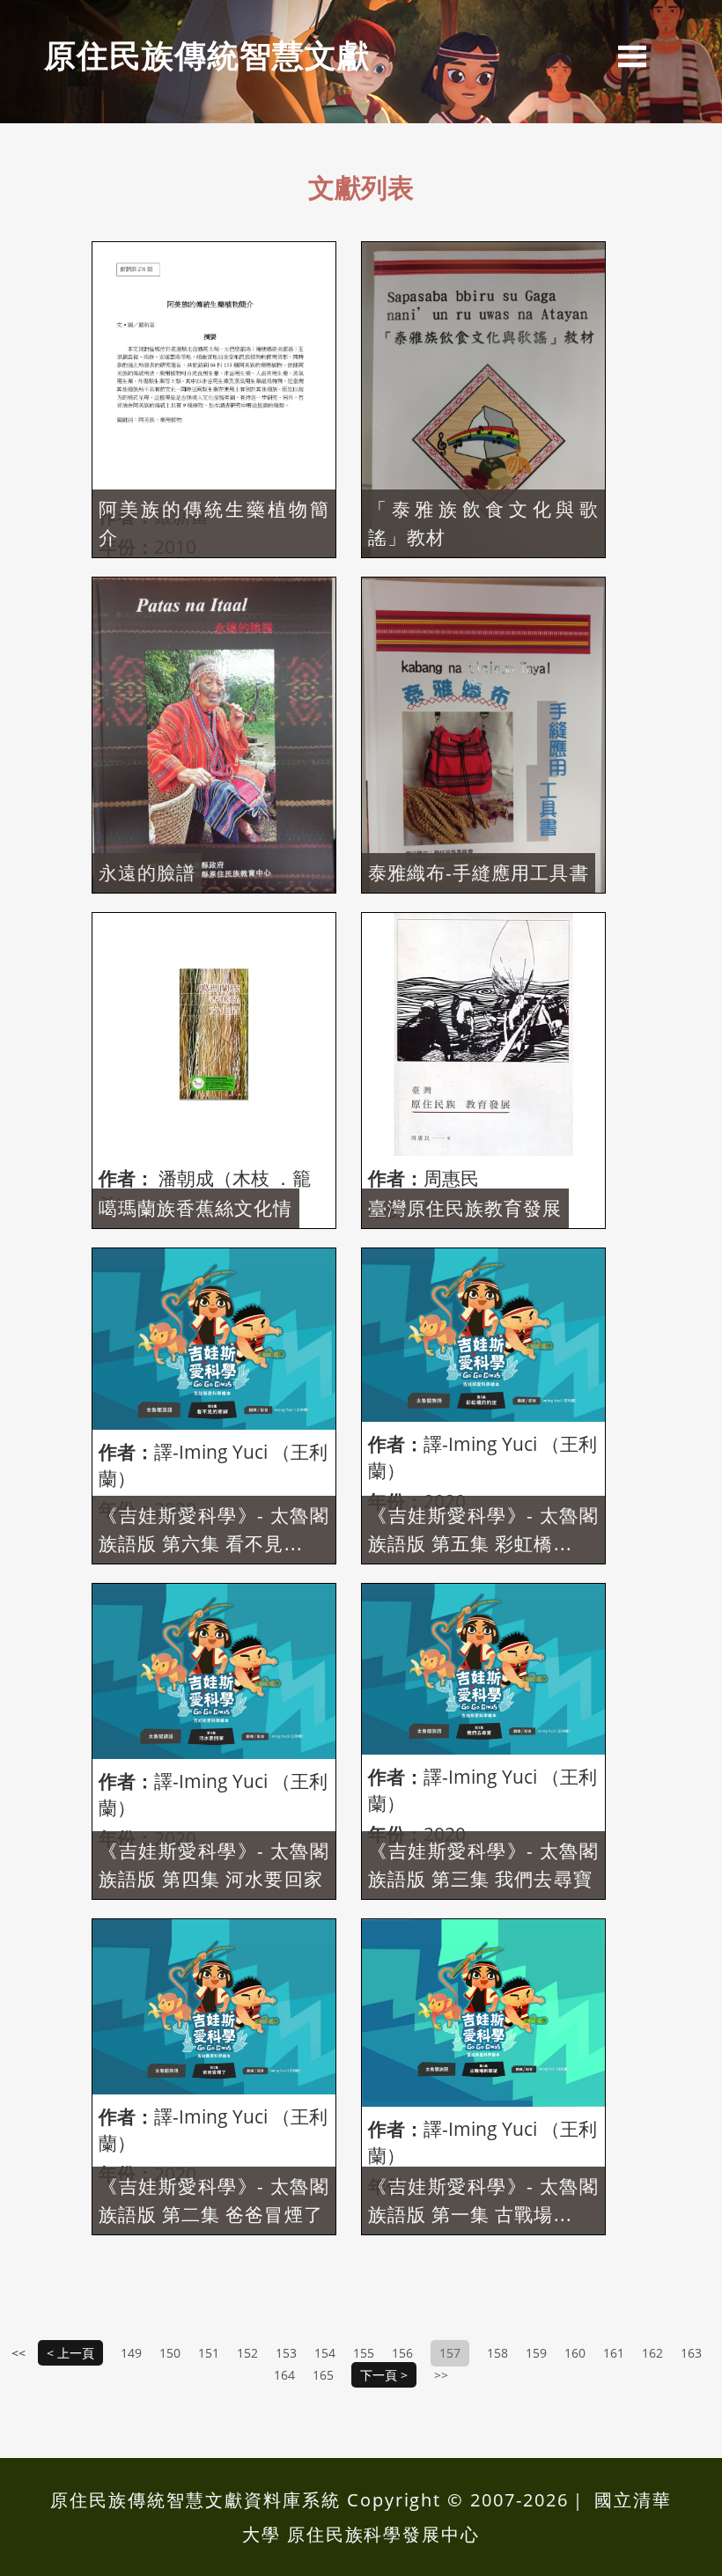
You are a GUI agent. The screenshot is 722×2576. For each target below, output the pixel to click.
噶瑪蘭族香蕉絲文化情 (196, 1208)
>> (441, 2375)
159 (536, 2353)
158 (497, 2353)
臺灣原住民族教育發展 (465, 1208)
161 (614, 2353)
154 (325, 2353)
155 (364, 2353)
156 (402, 2353)
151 (209, 2353)
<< (20, 2353)
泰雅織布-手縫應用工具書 (479, 872)
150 (170, 2353)
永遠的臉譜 (147, 872)
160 (575, 2353)
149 (131, 2353)
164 (284, 2375)
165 (323, 2375)
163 (691, 2353)
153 (286, 2353)
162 (652, 2353)
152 (247, 2353)
